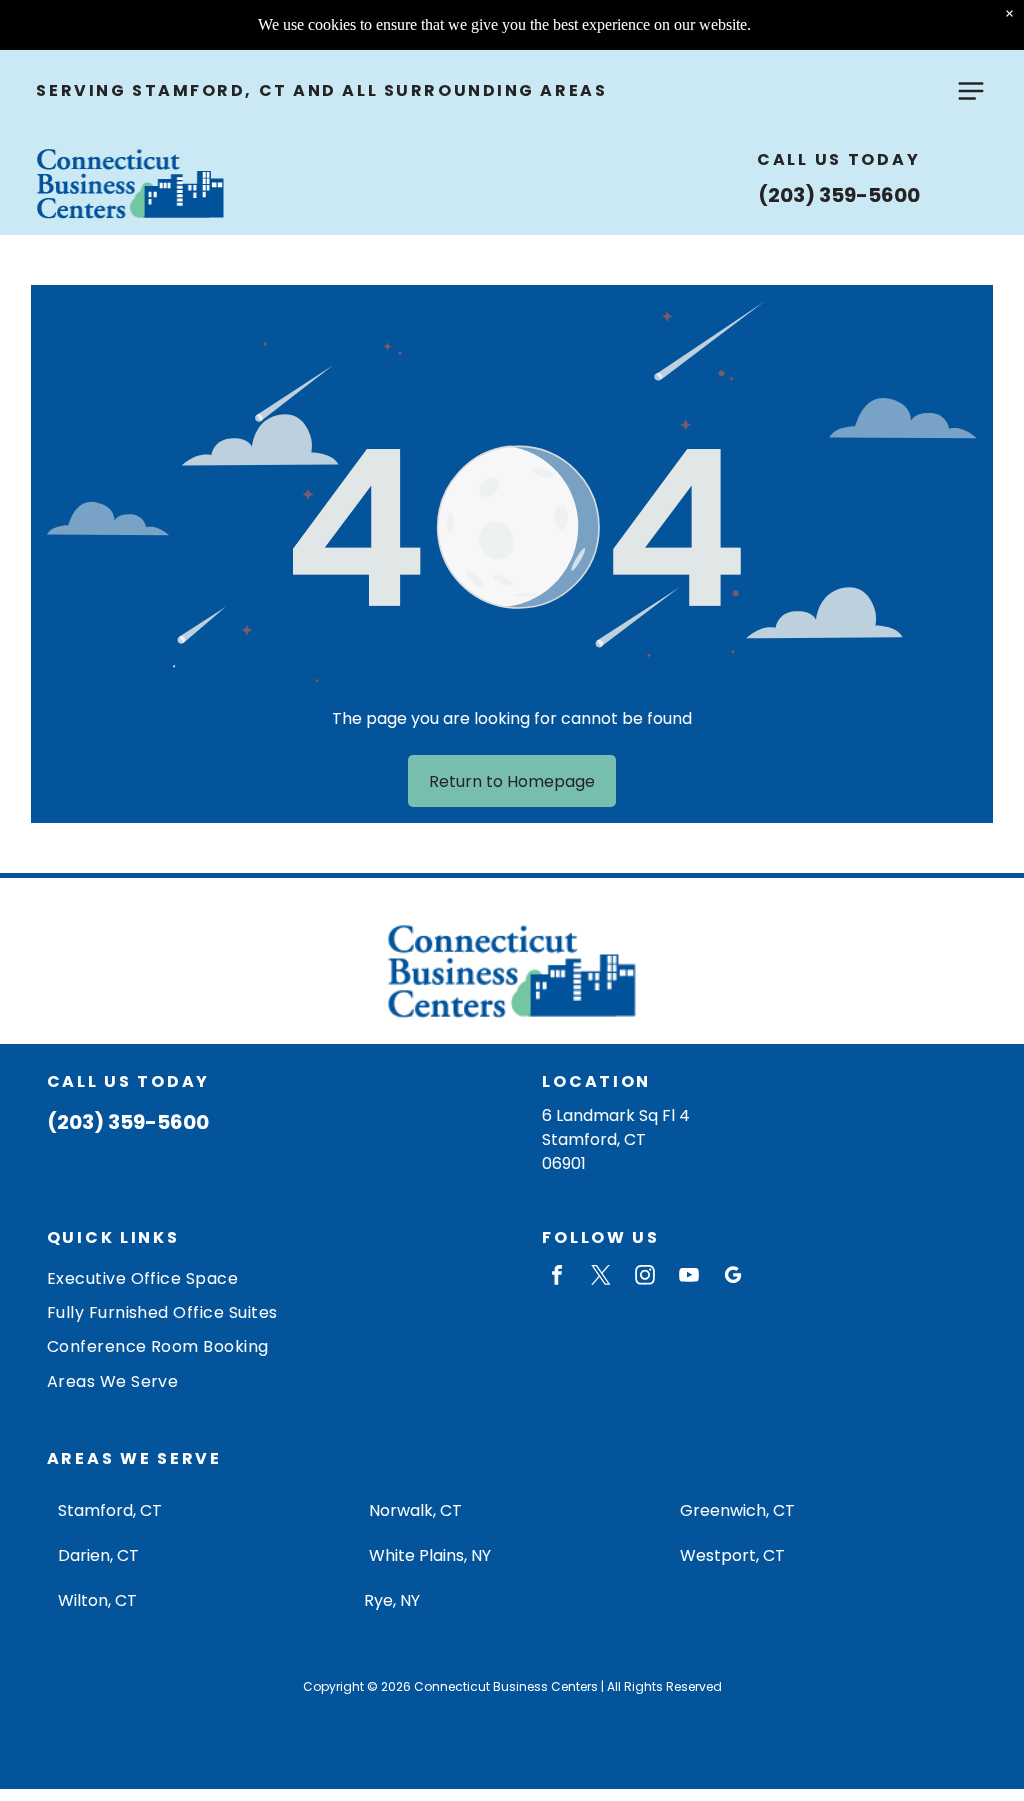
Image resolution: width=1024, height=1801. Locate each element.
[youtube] (689, 1277)
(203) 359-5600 (839, 195)
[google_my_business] (733, 1277)
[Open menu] (971, 91)
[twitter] (601, 1277)
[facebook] (557, 1277)
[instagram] (645, 1277)
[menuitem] (264, 1277)
